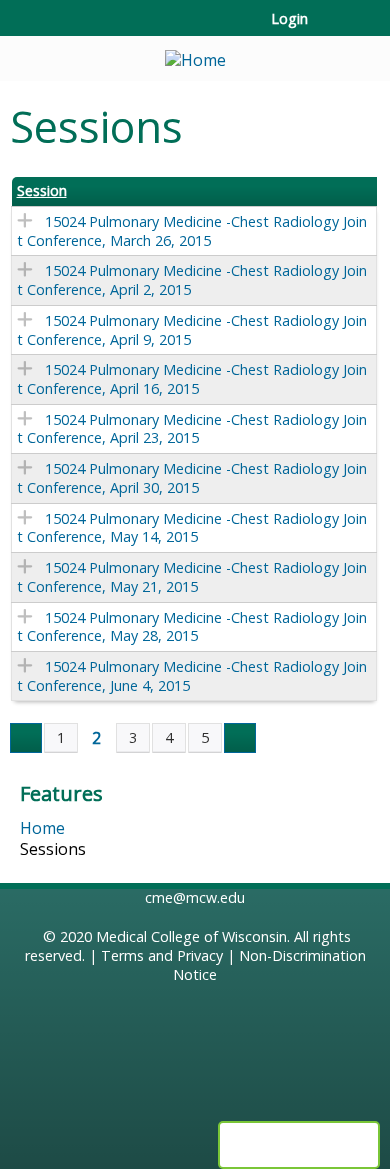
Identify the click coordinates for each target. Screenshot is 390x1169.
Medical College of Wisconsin (191, 936)
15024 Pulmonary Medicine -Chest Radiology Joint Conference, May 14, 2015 (192, 528)
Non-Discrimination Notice (269, 965)
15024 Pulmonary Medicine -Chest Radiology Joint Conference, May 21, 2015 (192, 577)
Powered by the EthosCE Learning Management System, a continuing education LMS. (299, 1145)
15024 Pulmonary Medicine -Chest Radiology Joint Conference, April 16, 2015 (192, 379)
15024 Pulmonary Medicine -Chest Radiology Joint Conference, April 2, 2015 (192, 280)
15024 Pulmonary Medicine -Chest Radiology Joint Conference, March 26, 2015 (192, 231)
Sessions (53, 849)
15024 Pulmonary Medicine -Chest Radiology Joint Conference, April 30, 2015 (192, 478)
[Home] (195, 53)
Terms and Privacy (162, 955)
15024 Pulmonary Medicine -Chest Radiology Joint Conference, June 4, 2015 (192, 676)
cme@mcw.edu (195, 897)
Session (42, 191)
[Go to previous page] (26, 738)
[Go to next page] (240, 738)
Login (289, 19)
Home (42, 828)
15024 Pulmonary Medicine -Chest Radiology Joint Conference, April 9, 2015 (192, 330)
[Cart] (331, 29)
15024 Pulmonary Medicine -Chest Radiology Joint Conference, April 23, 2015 (192, 429)
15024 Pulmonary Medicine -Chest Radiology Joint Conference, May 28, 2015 (192, 627)
